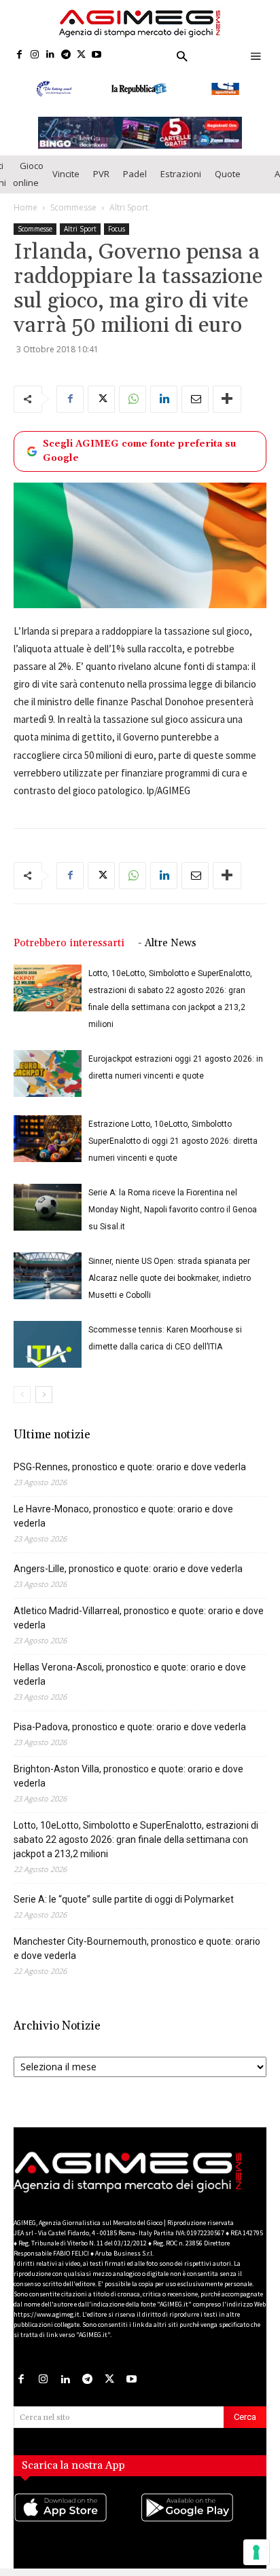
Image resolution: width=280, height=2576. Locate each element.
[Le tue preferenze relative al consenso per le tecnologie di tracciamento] (256, 2552)
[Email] (195, 399)
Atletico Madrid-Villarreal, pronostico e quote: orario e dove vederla (139, 1618)
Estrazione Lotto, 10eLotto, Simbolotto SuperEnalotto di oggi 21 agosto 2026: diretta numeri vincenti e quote (173, 1141)
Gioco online (28, 174)
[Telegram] (66, 55)
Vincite (66, 174)
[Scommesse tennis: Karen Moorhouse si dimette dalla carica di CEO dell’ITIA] (48, 1344)
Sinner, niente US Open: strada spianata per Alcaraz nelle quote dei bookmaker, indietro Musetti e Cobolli (170, 1278)
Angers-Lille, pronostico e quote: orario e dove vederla (128, 1569)
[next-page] (44, 1395)
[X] (81, 55)
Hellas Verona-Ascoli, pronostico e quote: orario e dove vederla (130, 1674)
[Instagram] (35, 55)
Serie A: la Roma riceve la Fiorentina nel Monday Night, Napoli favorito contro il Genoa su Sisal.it (173, 1210)
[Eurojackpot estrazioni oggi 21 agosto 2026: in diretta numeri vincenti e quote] (48, 1074)
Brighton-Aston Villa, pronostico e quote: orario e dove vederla (128, 1776)
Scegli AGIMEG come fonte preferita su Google (139, 451)
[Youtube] (97, 55)
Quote (228, 174)
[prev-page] (22, 1395)
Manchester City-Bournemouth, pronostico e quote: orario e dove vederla (137, 1948)
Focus (117, 229)
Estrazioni (181, 174)
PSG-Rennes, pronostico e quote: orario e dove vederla (130, 1467)
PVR (101, 174)
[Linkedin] (51, 55)
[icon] (77, 2521)
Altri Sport (129, 207)
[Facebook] (19, 55)
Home (25, 207)
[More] (227, 399)
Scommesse (73, 207)
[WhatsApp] (133, 399)
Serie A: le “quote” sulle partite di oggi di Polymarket (124, 1899)
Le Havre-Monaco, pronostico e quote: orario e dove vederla (123, 1516)
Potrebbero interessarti (69, 943)
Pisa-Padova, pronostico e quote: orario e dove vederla (130, 1727)
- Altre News (167, 943)
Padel (135, 174)
